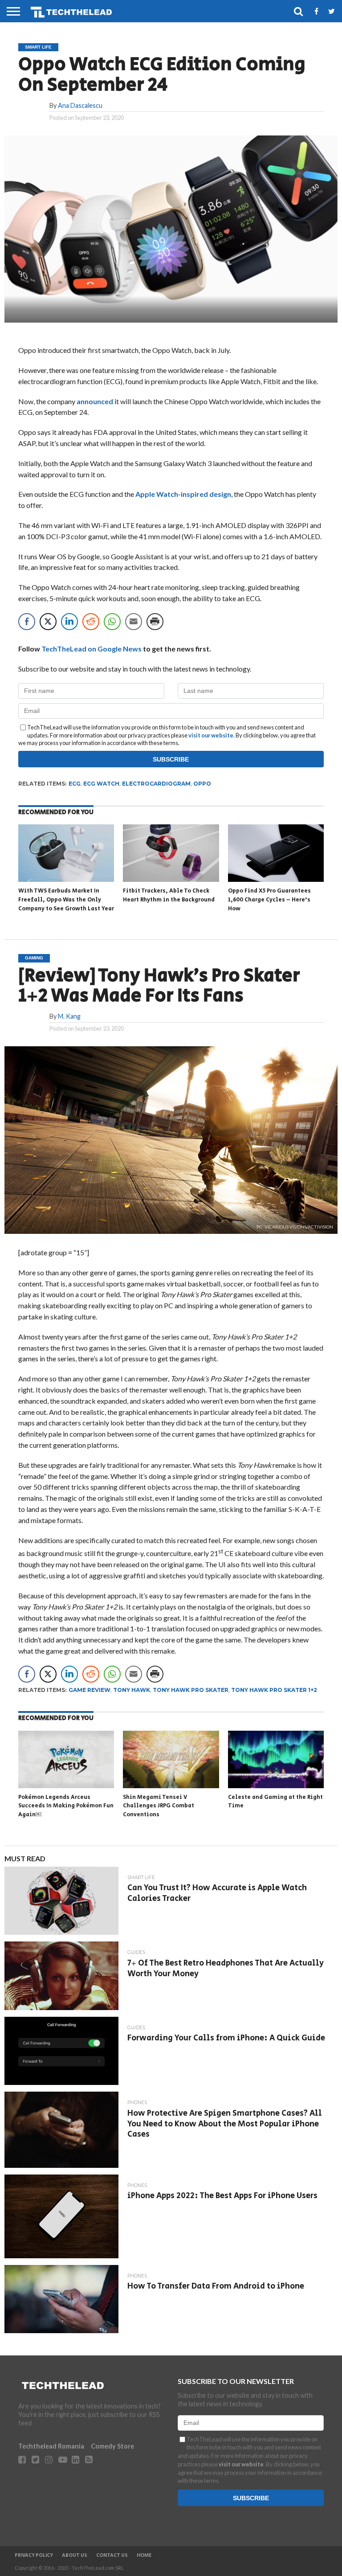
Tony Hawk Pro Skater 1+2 (274, 1690)
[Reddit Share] (91, 622)
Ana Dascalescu (80, 105)
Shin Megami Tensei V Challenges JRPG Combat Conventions (159, 1806)
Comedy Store (112, 2446)
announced (95, 401)
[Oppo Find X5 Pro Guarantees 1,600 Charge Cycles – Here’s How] (276, 879)
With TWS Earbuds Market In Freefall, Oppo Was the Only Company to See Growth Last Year (66, 900)
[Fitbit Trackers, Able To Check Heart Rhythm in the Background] (171, 879)
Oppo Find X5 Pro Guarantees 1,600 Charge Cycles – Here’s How (269, 900)
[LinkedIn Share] (69, 622)
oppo (202, 784)
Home (144, 2556)
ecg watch (101, 784)
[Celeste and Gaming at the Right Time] (276, 1785)
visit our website (211, 735)
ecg (75, 784)
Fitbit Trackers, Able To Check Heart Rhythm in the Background (169, 895)
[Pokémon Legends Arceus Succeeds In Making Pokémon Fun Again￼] (66, 1785)
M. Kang (69, 1016)
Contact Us (112, 2556)
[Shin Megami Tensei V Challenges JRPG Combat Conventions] (171, 1785)
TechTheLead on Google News (92, 649)
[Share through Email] (134, 622)
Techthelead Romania (51, 2446)
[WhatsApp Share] (112, 622)
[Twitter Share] (48, 622)
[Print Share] (155, 622)
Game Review (90, 1690)
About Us (75, 2556)
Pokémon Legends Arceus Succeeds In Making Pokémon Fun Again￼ (66, 1806)
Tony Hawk (132, 1690)
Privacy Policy (34, 2556)
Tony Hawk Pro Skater (191, 1690)
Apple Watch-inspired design (183, 494)
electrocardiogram (156, 784)
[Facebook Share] (27, 622)
